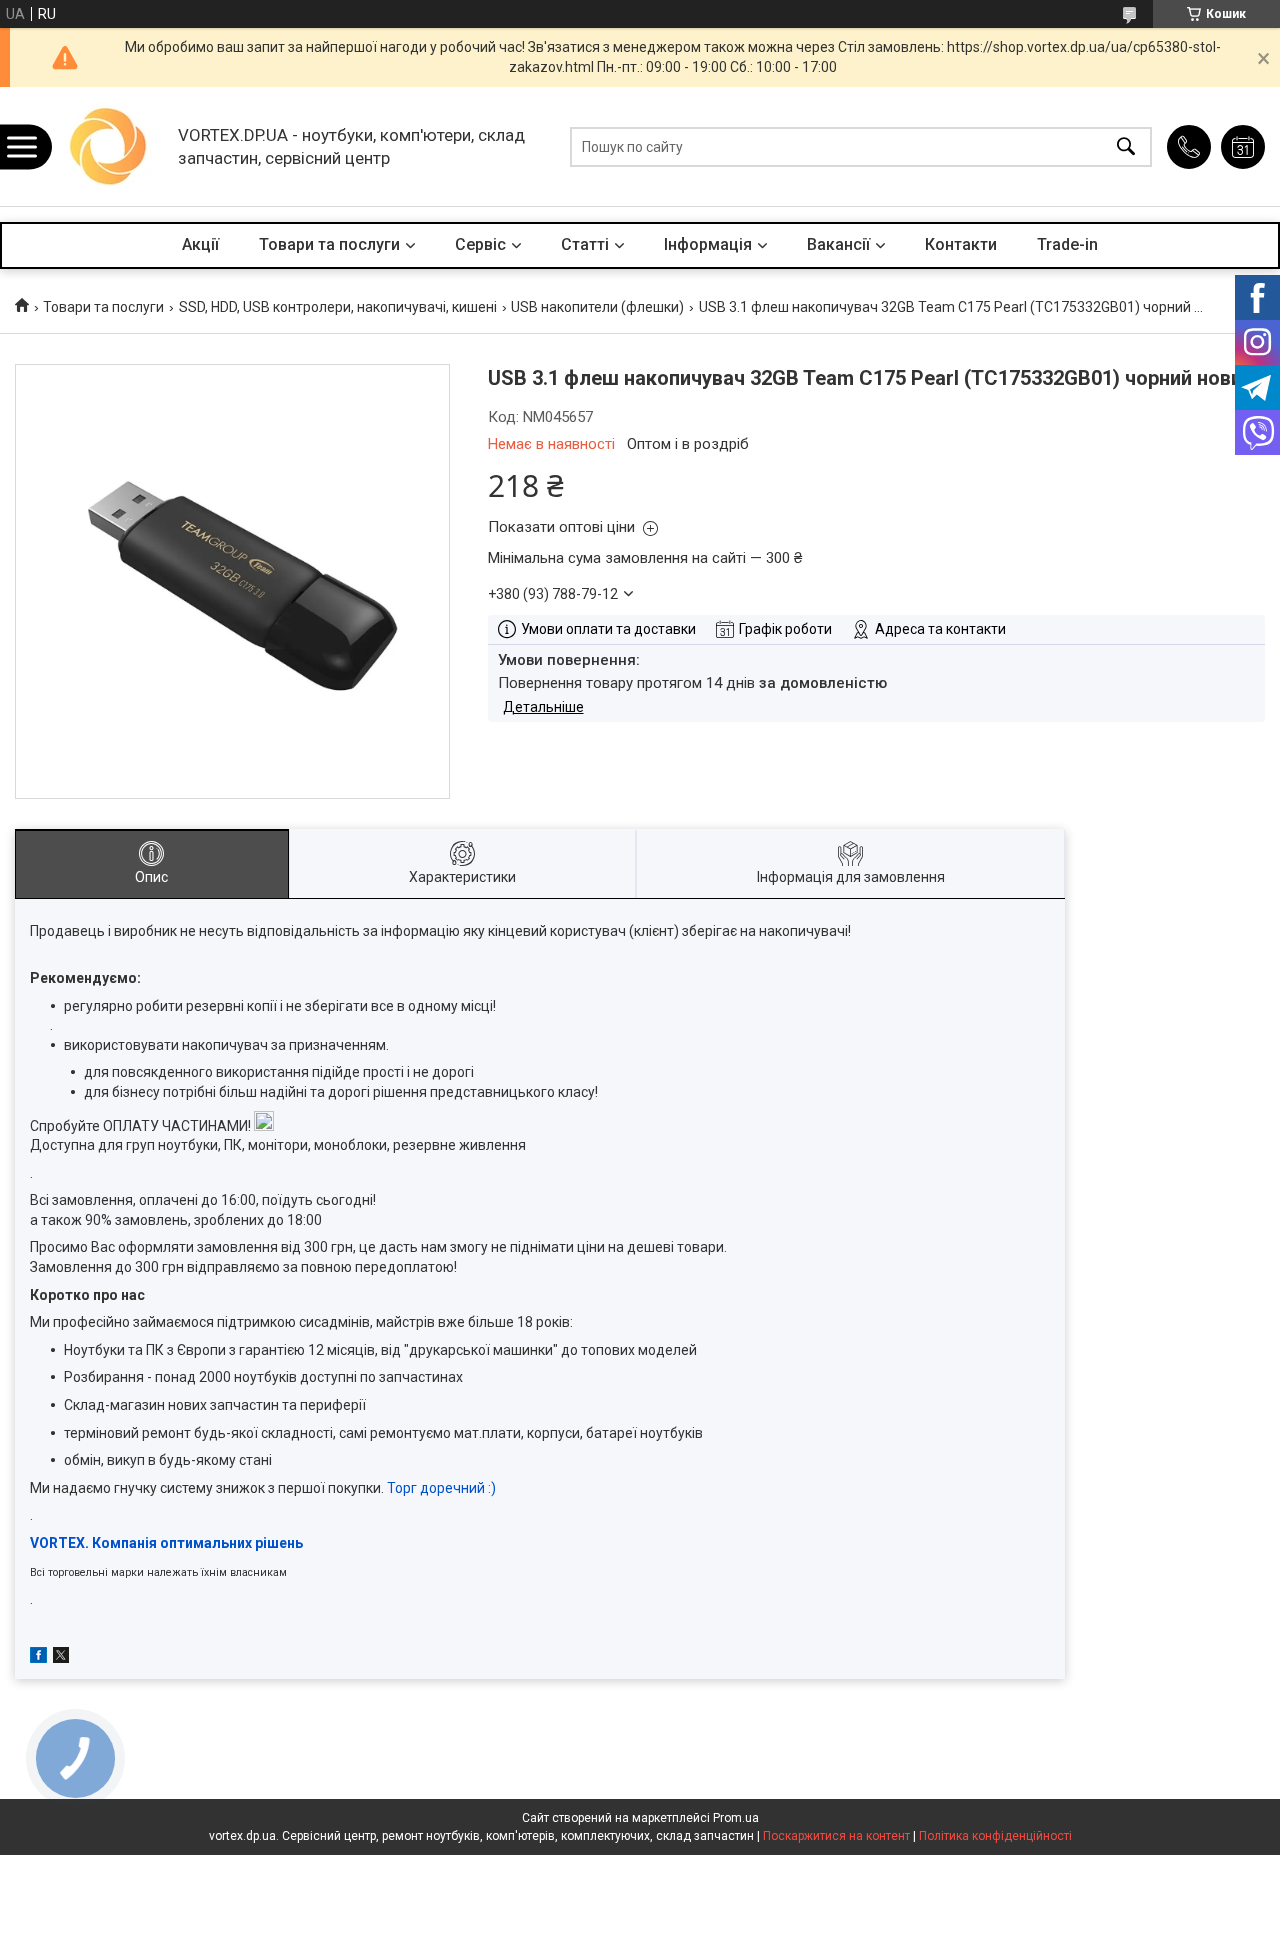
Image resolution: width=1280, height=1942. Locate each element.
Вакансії (838, 244)
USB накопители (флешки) (597, 307)
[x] (61, 1658)
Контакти (961, 244)
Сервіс (480, 244)
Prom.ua (736, 1818)
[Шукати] (1126, 146)
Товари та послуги (329, 244)
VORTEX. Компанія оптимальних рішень (166, 1543)
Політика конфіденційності (995, 1836)
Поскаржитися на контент (836, 1836)
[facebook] (38, 1658)
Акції (200, 244)
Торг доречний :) (441, 1488)
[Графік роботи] (1243, 147)
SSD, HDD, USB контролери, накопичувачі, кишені (338, 307)
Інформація (708, 244)
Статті (585, 244)
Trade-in (1067, 244)
